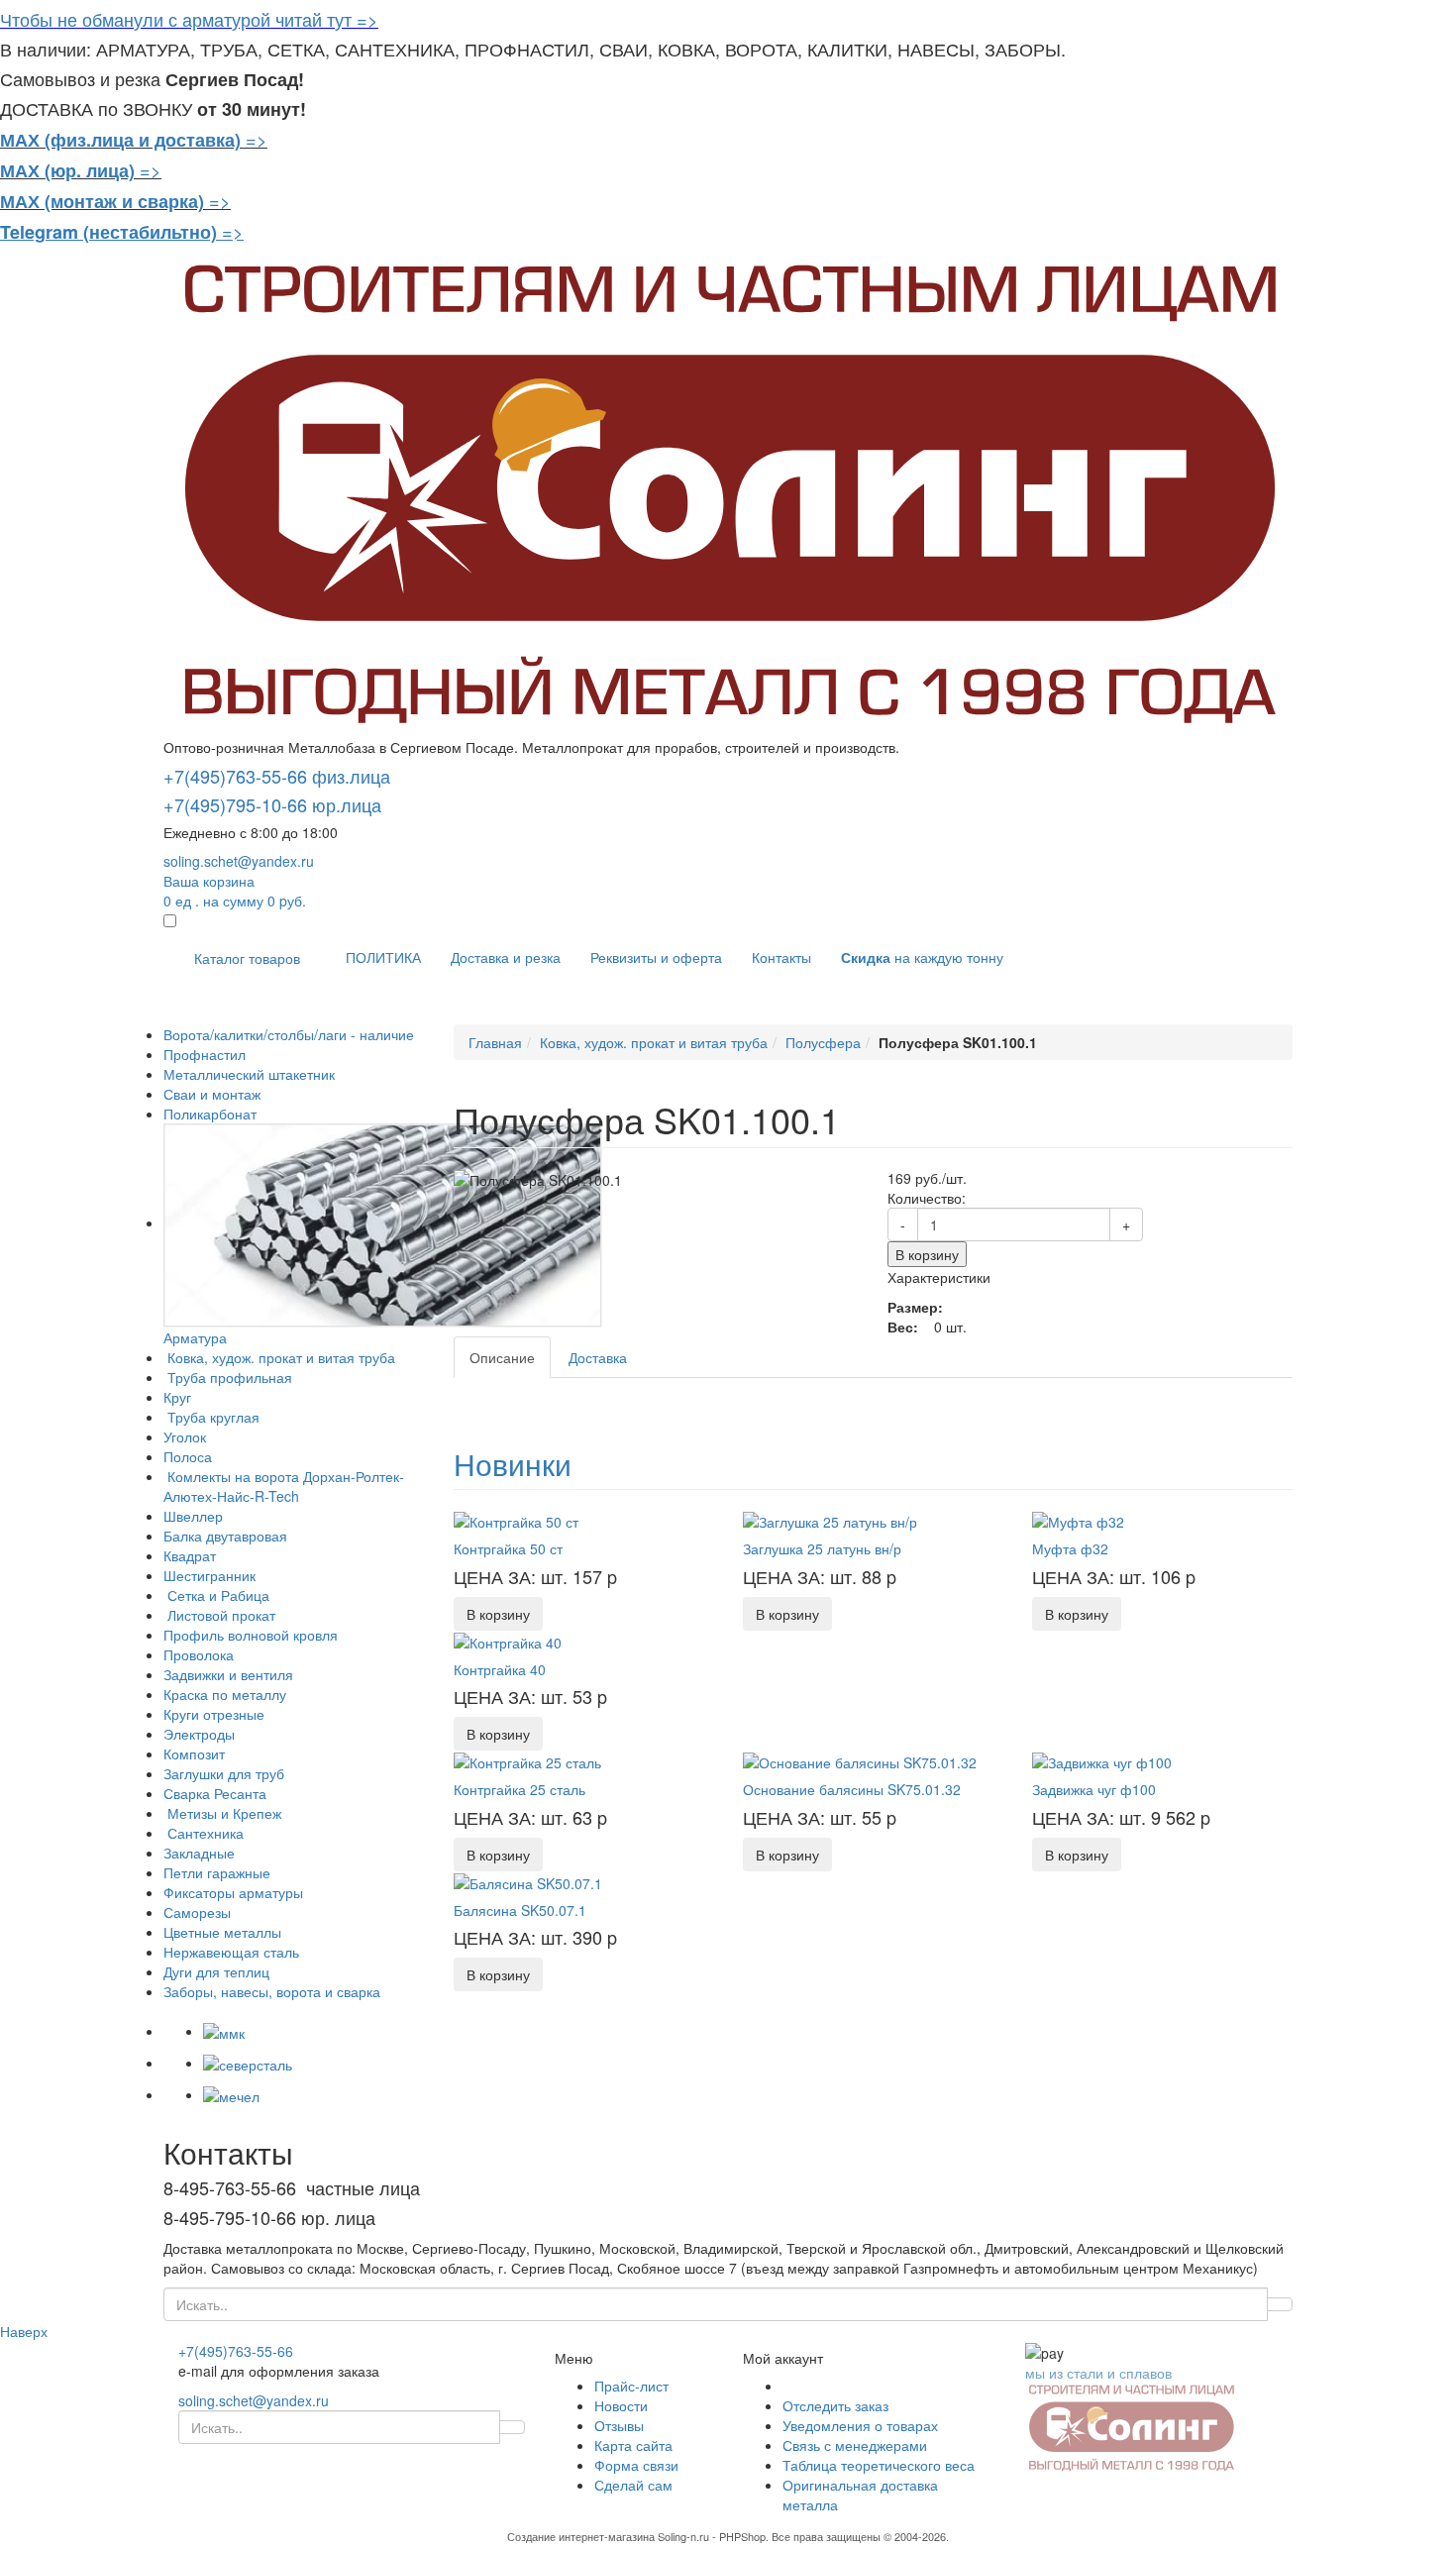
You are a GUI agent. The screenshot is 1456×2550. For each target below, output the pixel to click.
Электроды (199, 1734)
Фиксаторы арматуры (233, 1892)
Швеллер (193, 1516)
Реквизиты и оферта (656, 957)
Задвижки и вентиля (228, 1674)
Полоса (188, 1456)
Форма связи (636, 2465)
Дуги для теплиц (216, 1971)
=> (257, 139)
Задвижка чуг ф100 (1094, 1789)
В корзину (927, 1254)
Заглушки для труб (224, 1773)
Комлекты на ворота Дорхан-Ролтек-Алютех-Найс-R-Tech (284, 1486)
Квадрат (190, 1555)
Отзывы (619, 2425)
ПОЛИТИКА (383, 957)
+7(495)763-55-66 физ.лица (277, 776)
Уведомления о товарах (860, 2425)
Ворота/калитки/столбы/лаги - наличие (289, 1034)
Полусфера (823, 1042)
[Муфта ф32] (1078, 1520)
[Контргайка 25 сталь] (527, 1760)
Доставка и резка (506, 957)
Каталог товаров (247, 958)
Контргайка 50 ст (508, 1548)
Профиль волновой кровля (251, 1635)
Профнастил (205, 1054)
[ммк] (224, 2031)
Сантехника (204, 1833)
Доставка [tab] (598, 1357)
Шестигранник (209, 1575)
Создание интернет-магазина (581, 2536)
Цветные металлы (222, 1932)
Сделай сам (633, 2485)
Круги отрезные (214, 1714)
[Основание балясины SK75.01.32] (860, 1760)
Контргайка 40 (500, 1669)
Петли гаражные (217, 1872)
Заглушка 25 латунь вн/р (822, 1548)
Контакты (781, 957)
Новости (621, 2405)
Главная (495, 1042)
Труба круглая (211, 1417)
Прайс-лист (631, 2386)
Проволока (199, 1654)
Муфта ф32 (1070, 1548)
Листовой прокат (219, 1615)
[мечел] (231, 2094)
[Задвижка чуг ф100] (1102, 1760)
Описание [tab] (502, 1357)
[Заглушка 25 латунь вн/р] (830, 1520)
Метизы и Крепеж (222, 1813)
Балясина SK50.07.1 (520, 1910)
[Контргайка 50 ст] (516, 1520)
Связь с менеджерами (855, 2445)
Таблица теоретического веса (879, 2465)
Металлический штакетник (249, 1074)
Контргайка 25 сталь (520, 1789)
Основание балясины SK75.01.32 (852, 1789)
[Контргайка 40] (508, 1641)
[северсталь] (248, 2063)
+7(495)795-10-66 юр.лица (272, 804)
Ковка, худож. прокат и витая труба (279, 1357)
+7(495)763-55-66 (236, 2351)
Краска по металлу (225, 1694)
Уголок (185, 1436)
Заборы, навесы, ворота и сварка (272, 1991)
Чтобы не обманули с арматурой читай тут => (189, 19)
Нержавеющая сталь (231, 1952)
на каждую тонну (922, 957)
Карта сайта (633, 2445)
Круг (177, 1397)
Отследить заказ (835, 2405)
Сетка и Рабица (216, 1595)
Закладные (199, 1853)
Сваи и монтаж (212, 1094)
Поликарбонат (210, 1114)
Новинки (513, 1464)
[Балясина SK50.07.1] (528, 1881)
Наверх (24, 2331)
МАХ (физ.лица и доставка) (120, 140)
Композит (194, 1753)
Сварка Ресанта (215, 1793)
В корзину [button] (498, 1614)
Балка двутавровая (225, 1536)
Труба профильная (228, 1377)
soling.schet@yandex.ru (239, 861)
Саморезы (197, 1912)
